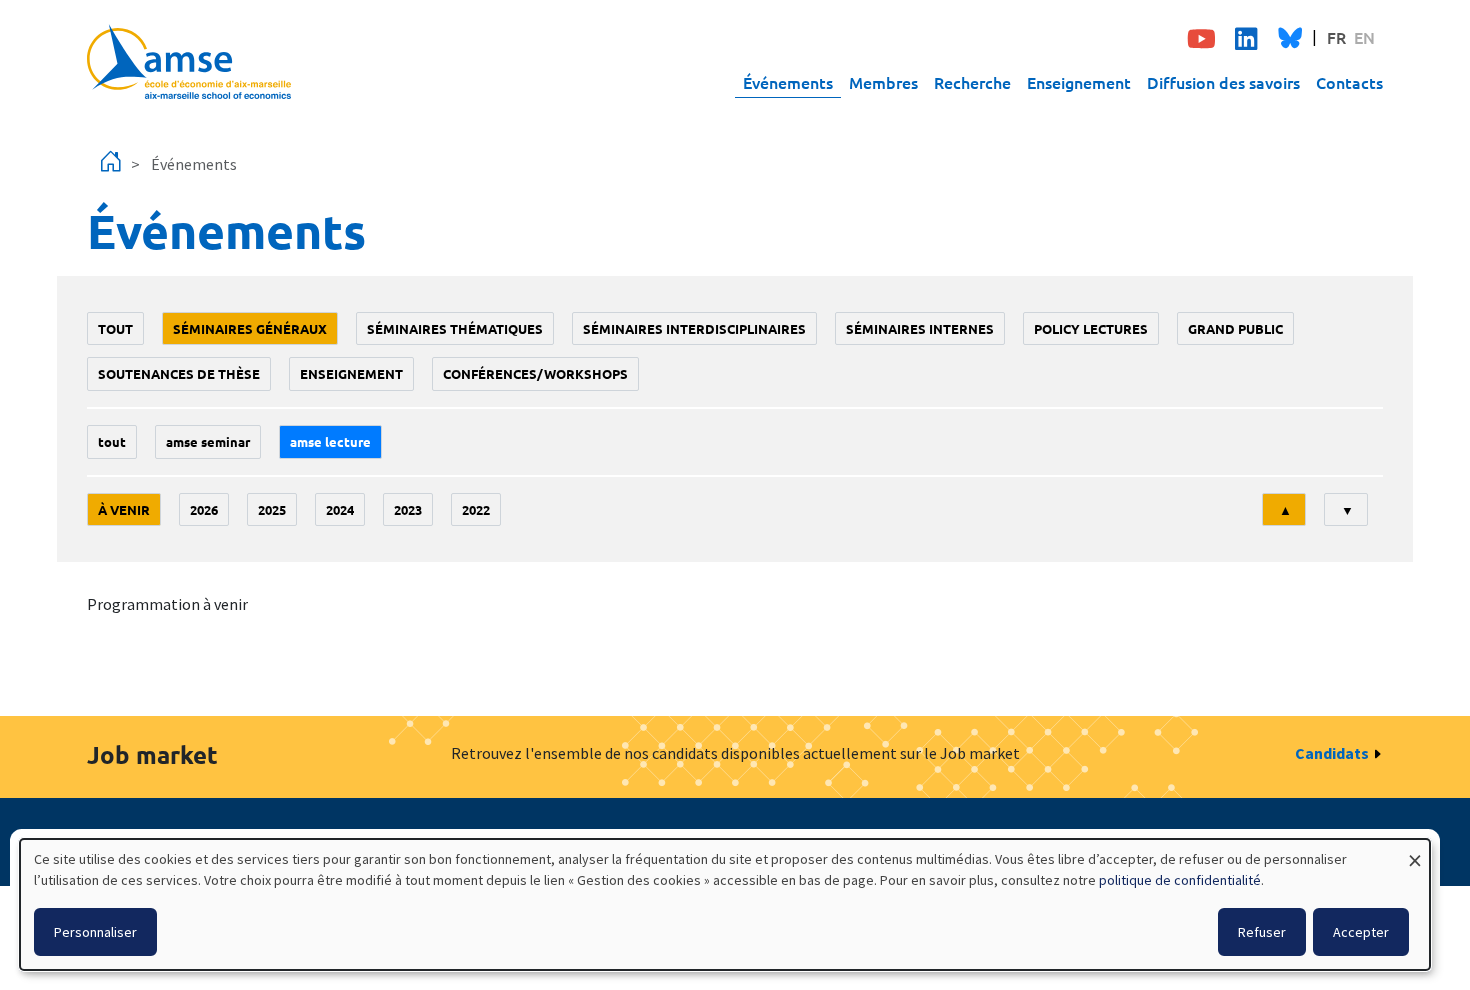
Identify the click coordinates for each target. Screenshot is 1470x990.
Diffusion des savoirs (1223, 82)
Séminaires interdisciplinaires (694, 328)
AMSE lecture (330, 441)
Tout (115, 328)
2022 (476, 509)
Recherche (972, 82)
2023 (408, 509)
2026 (204, 509)
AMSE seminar (208, 441)
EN (1364, 37)
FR (1336, 37)
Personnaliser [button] (95, 932)
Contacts (1349, 82)
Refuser (1262, 932)
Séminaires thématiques (455, 328)
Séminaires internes (920, 328)
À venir (124, 509)
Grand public (1235, 328)
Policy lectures (1091, 328)
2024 (340, 509)
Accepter (1361, 932)
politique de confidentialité (1180, 880)
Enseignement (1079, 82)
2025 (272, 509)
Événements (788, 82)
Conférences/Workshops (535, 373)
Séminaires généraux (250, 328)
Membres (883, 82)
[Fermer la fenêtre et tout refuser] (1415, 851)
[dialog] (725, 904)
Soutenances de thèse (179, 373)
